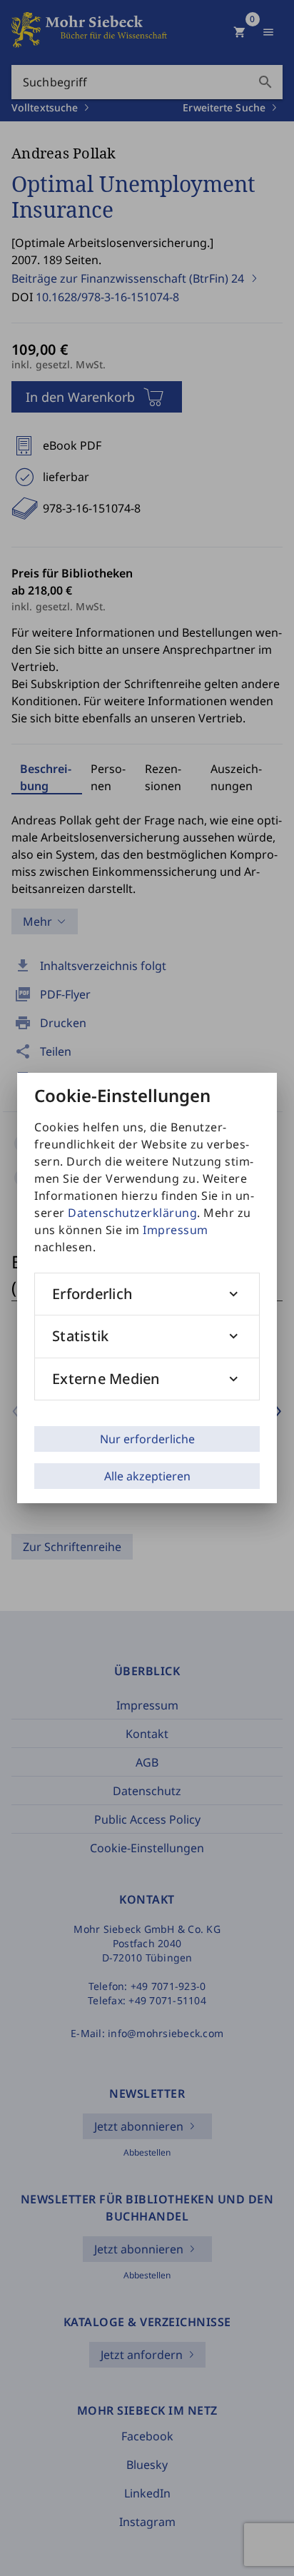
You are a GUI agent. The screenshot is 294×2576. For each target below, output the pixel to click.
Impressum (176, 1230)
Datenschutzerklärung (132, 1213)
